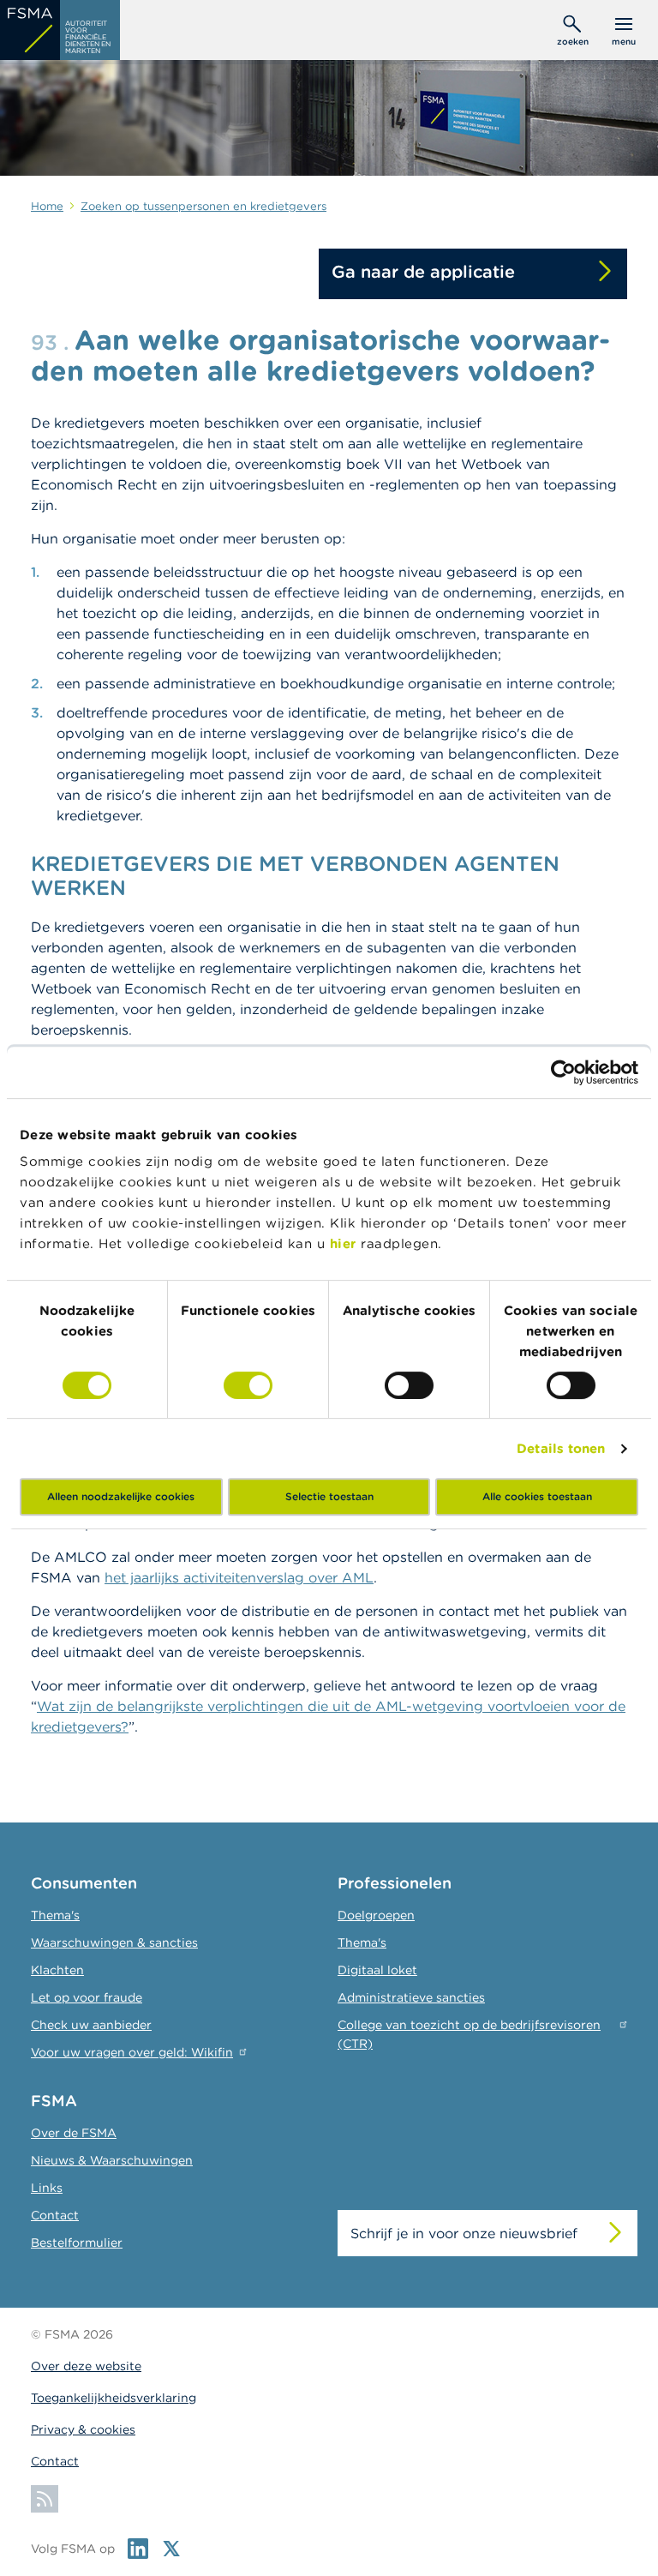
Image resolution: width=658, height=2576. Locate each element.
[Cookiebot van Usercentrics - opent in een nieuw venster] (563, 1072)
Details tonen (561, 1448)
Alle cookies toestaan (537, 1496)
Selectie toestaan (329, 1496)
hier (346, 1243)
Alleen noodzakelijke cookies (121, 1496)
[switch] (248, 1385)
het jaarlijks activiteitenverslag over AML (239, 1577)
